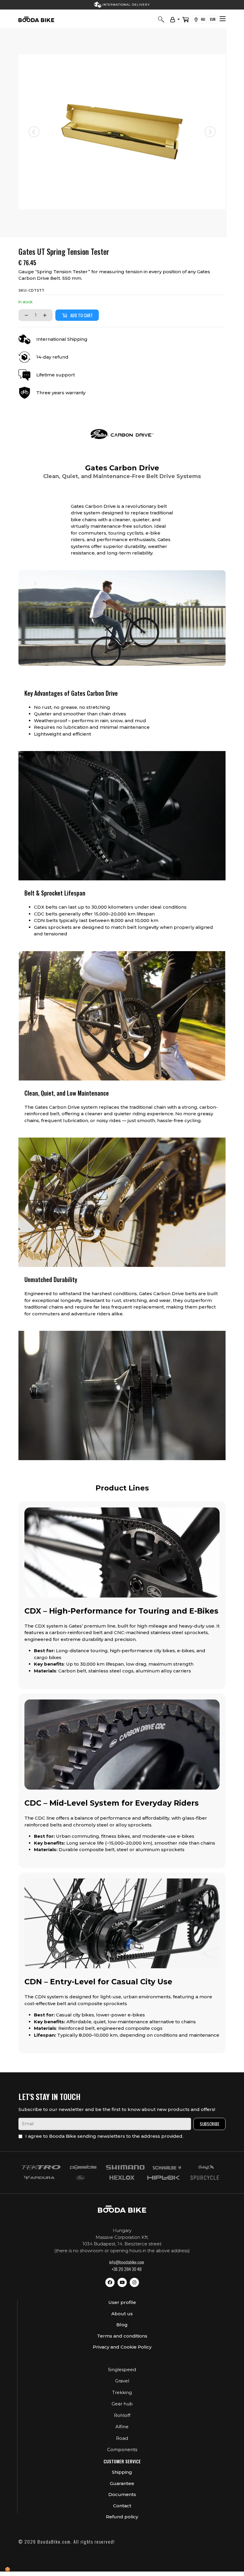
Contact (122, 2506)
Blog (122, 2325)
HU (202, 19)
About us (122, 2314)
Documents (122, 2494)
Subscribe (209, 2124)
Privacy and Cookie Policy (122, 2347)
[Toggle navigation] (223, 19)
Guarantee (122, 2483)
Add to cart (82, 315)
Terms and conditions (122, 2336)
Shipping (122, 2472)
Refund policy (122, 2517)
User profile (122, 2302)
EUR (213, 19)
